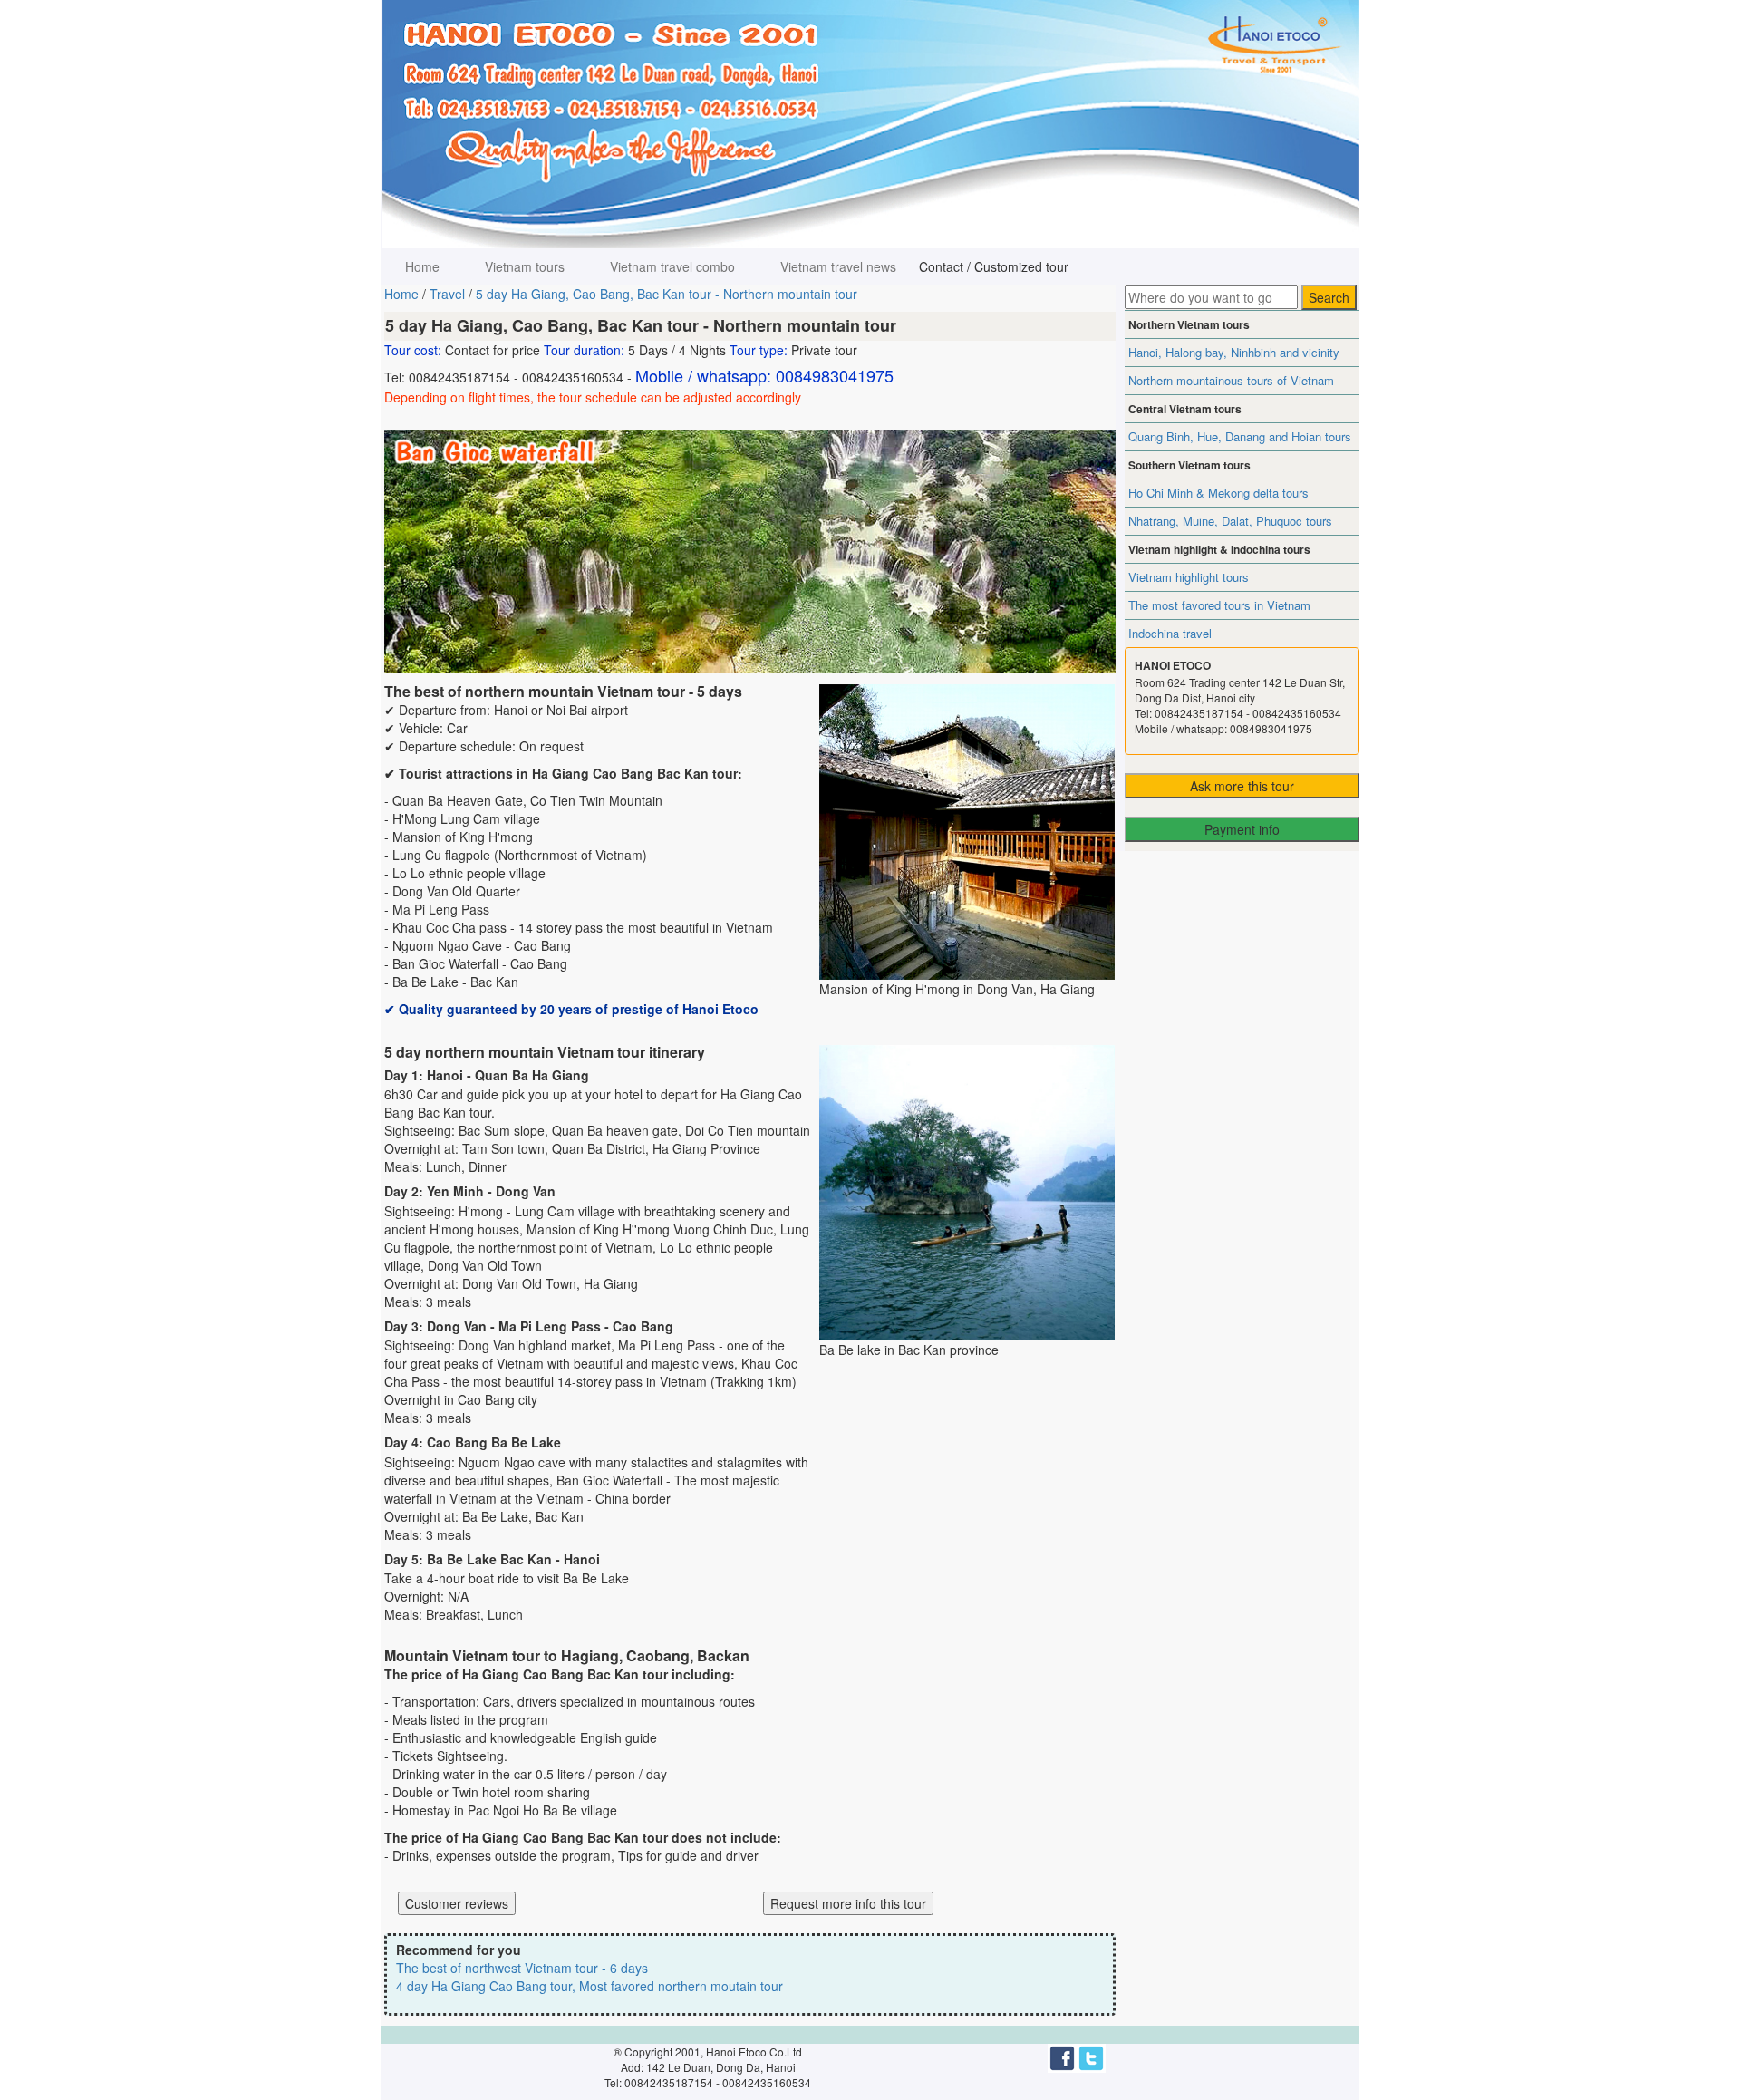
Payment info (1242, 829)
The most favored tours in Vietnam (1219, 605)
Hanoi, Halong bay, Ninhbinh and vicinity (1234, 352)
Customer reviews (457, 1903)
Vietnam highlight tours (1189, 577)
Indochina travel (1170, 633)
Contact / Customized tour (994, 266)
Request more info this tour (848, 1903)
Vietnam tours (525, 266)
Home (422, 266)
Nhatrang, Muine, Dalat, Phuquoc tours (1230, 521)
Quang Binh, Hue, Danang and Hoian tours (1240, 436)
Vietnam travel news (838, 266)
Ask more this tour (1242, 786)
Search (1329, 297)
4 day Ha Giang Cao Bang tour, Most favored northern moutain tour (590, 1986)
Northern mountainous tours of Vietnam (1231, 380)
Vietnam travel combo (672, 266)
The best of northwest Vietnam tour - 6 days (522, 1968)
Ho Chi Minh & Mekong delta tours (1218, 493)
